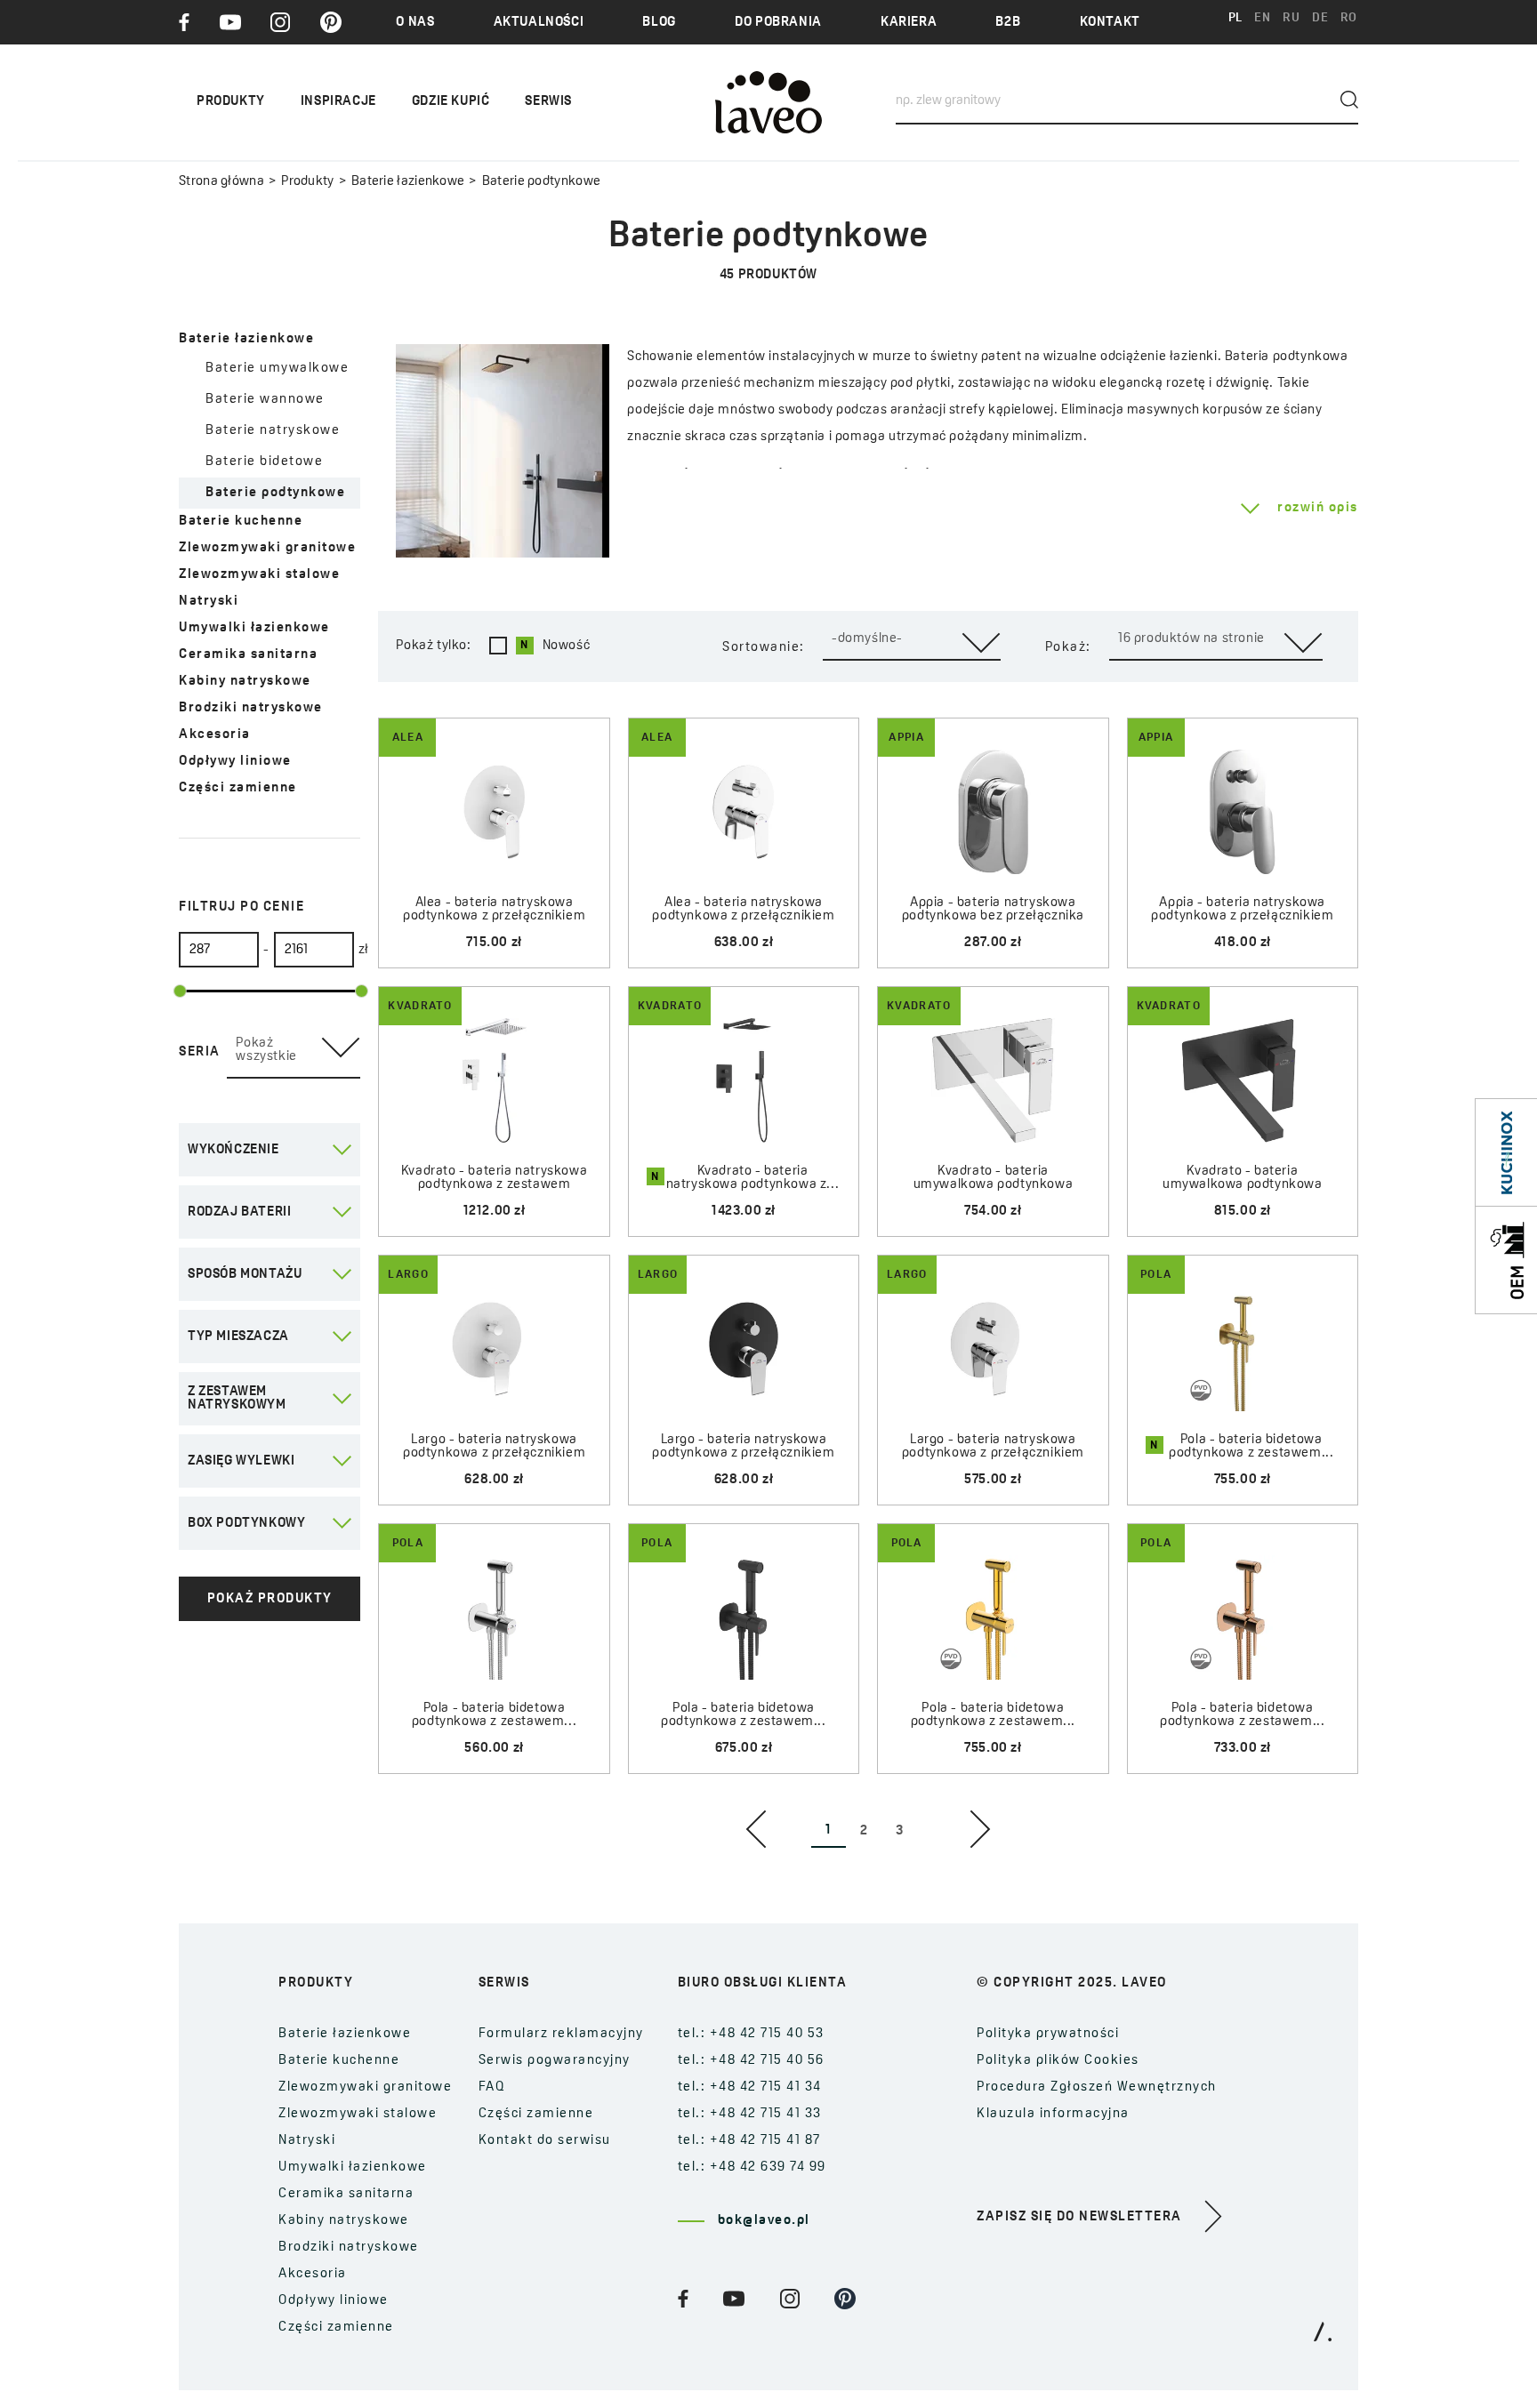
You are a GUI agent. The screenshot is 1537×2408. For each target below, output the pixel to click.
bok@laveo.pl (764, 2221)
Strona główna (221, 182)
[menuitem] (756, 1829)
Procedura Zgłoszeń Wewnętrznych (1097, 2087)
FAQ (492, 2087)
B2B (1008, 23)
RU (1291, 18)
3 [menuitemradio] (900, 1831)
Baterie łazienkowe (408, 182)
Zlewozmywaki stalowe (259, 575)
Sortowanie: (764, 648)
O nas (415, 23)
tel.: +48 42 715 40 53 (751, 2034)
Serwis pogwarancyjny (555, 2061)
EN (1262, 18)
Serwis (548, 102)
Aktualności (539, 23)
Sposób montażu (245, 1275)
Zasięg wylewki (241, 1461)
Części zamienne (238, 788)
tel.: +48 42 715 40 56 (751, 2061)
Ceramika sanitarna (248, 655)
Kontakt (1110, 23)
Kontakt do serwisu (545, 2141)
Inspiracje (338, 102)
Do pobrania (778, 23)
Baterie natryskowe (273, 431)
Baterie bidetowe (264, 462)
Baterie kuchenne (241, 522)
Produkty (307, 182)
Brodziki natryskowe (251, 708)
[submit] (1349, 100)
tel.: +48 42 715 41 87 (749, 2141)
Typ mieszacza (238, 1337)
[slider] (180, 991)
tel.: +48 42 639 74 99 (752, 2167)
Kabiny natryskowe (245, 682)
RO (1349, 18)
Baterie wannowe (265, 400)
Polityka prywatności (1048, 2034)
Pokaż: (1068, 648)
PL (1235, 18)
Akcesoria (215, 735)
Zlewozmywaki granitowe (267, 548)
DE (1320, 18)
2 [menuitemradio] (864, 1831)
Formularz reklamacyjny (561, 2034)
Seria (200, 1052)
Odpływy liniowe (235, 762)
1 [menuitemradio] (829, 1830)
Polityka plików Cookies (1058, 2061)
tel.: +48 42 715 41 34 (750, 2087)
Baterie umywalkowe (277, 369)
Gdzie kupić (451, 102)
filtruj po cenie (241, 907)
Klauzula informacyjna (1053, 2114)
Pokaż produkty (270, 1599)
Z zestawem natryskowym (237, 1399)
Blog (659, 23)
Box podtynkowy (246, 1524)
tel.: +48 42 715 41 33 (750, 2114)
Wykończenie (233, 1150)
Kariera (909, 23)
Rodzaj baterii (239, 1212)
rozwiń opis (1318, 508)
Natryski (209, 602)
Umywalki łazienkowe (254, 628)
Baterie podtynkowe (275, 493)
